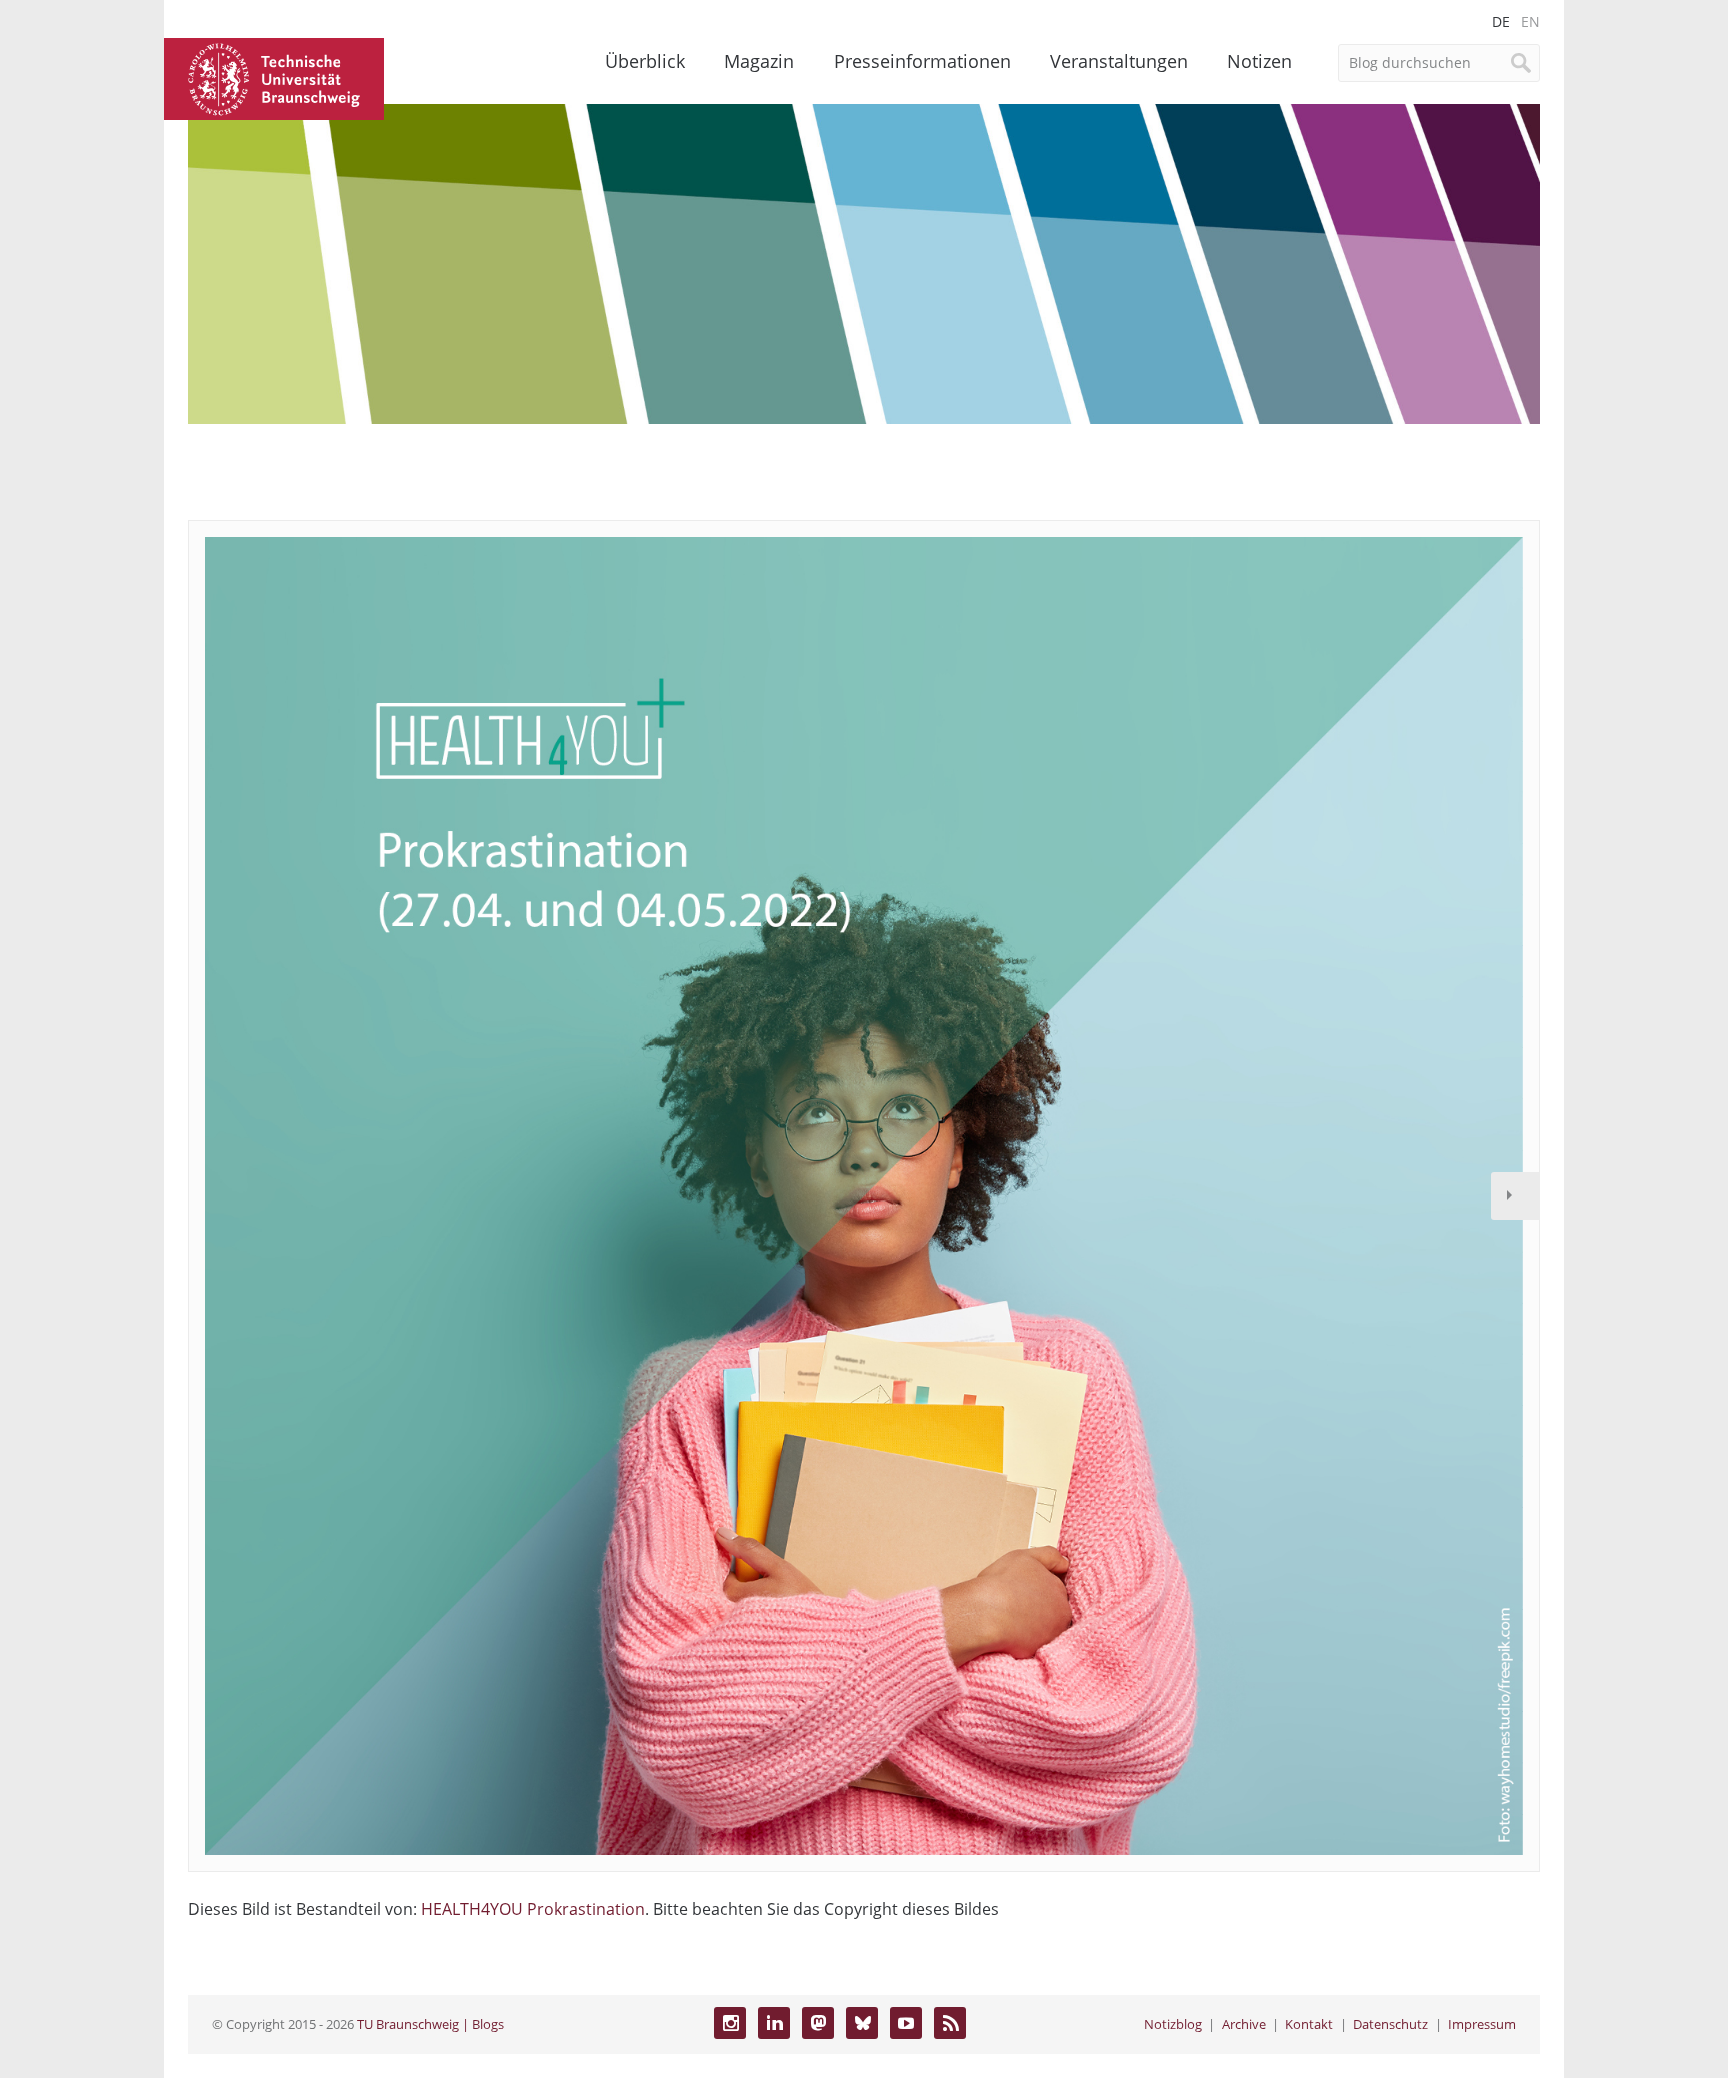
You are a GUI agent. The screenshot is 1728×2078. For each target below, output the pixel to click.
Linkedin (774, 2023)
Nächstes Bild (1515, 1196)
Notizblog (1173, 2024)
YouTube (906, 2023)
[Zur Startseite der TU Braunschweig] (274, 77)
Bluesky (862, 2023)
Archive (1244, 2024)
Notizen (1259, 61)
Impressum (1482, 2024)
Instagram (730, 2023)
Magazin (759, 61)
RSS (950, 2023)
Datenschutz (1390, 2024)
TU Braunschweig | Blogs (430, 2024)
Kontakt (1309, 2024)
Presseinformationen (922, 61)
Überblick (645, 61)
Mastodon (818, 2023)
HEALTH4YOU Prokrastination (533, 1909)
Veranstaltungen (1119, 61)
